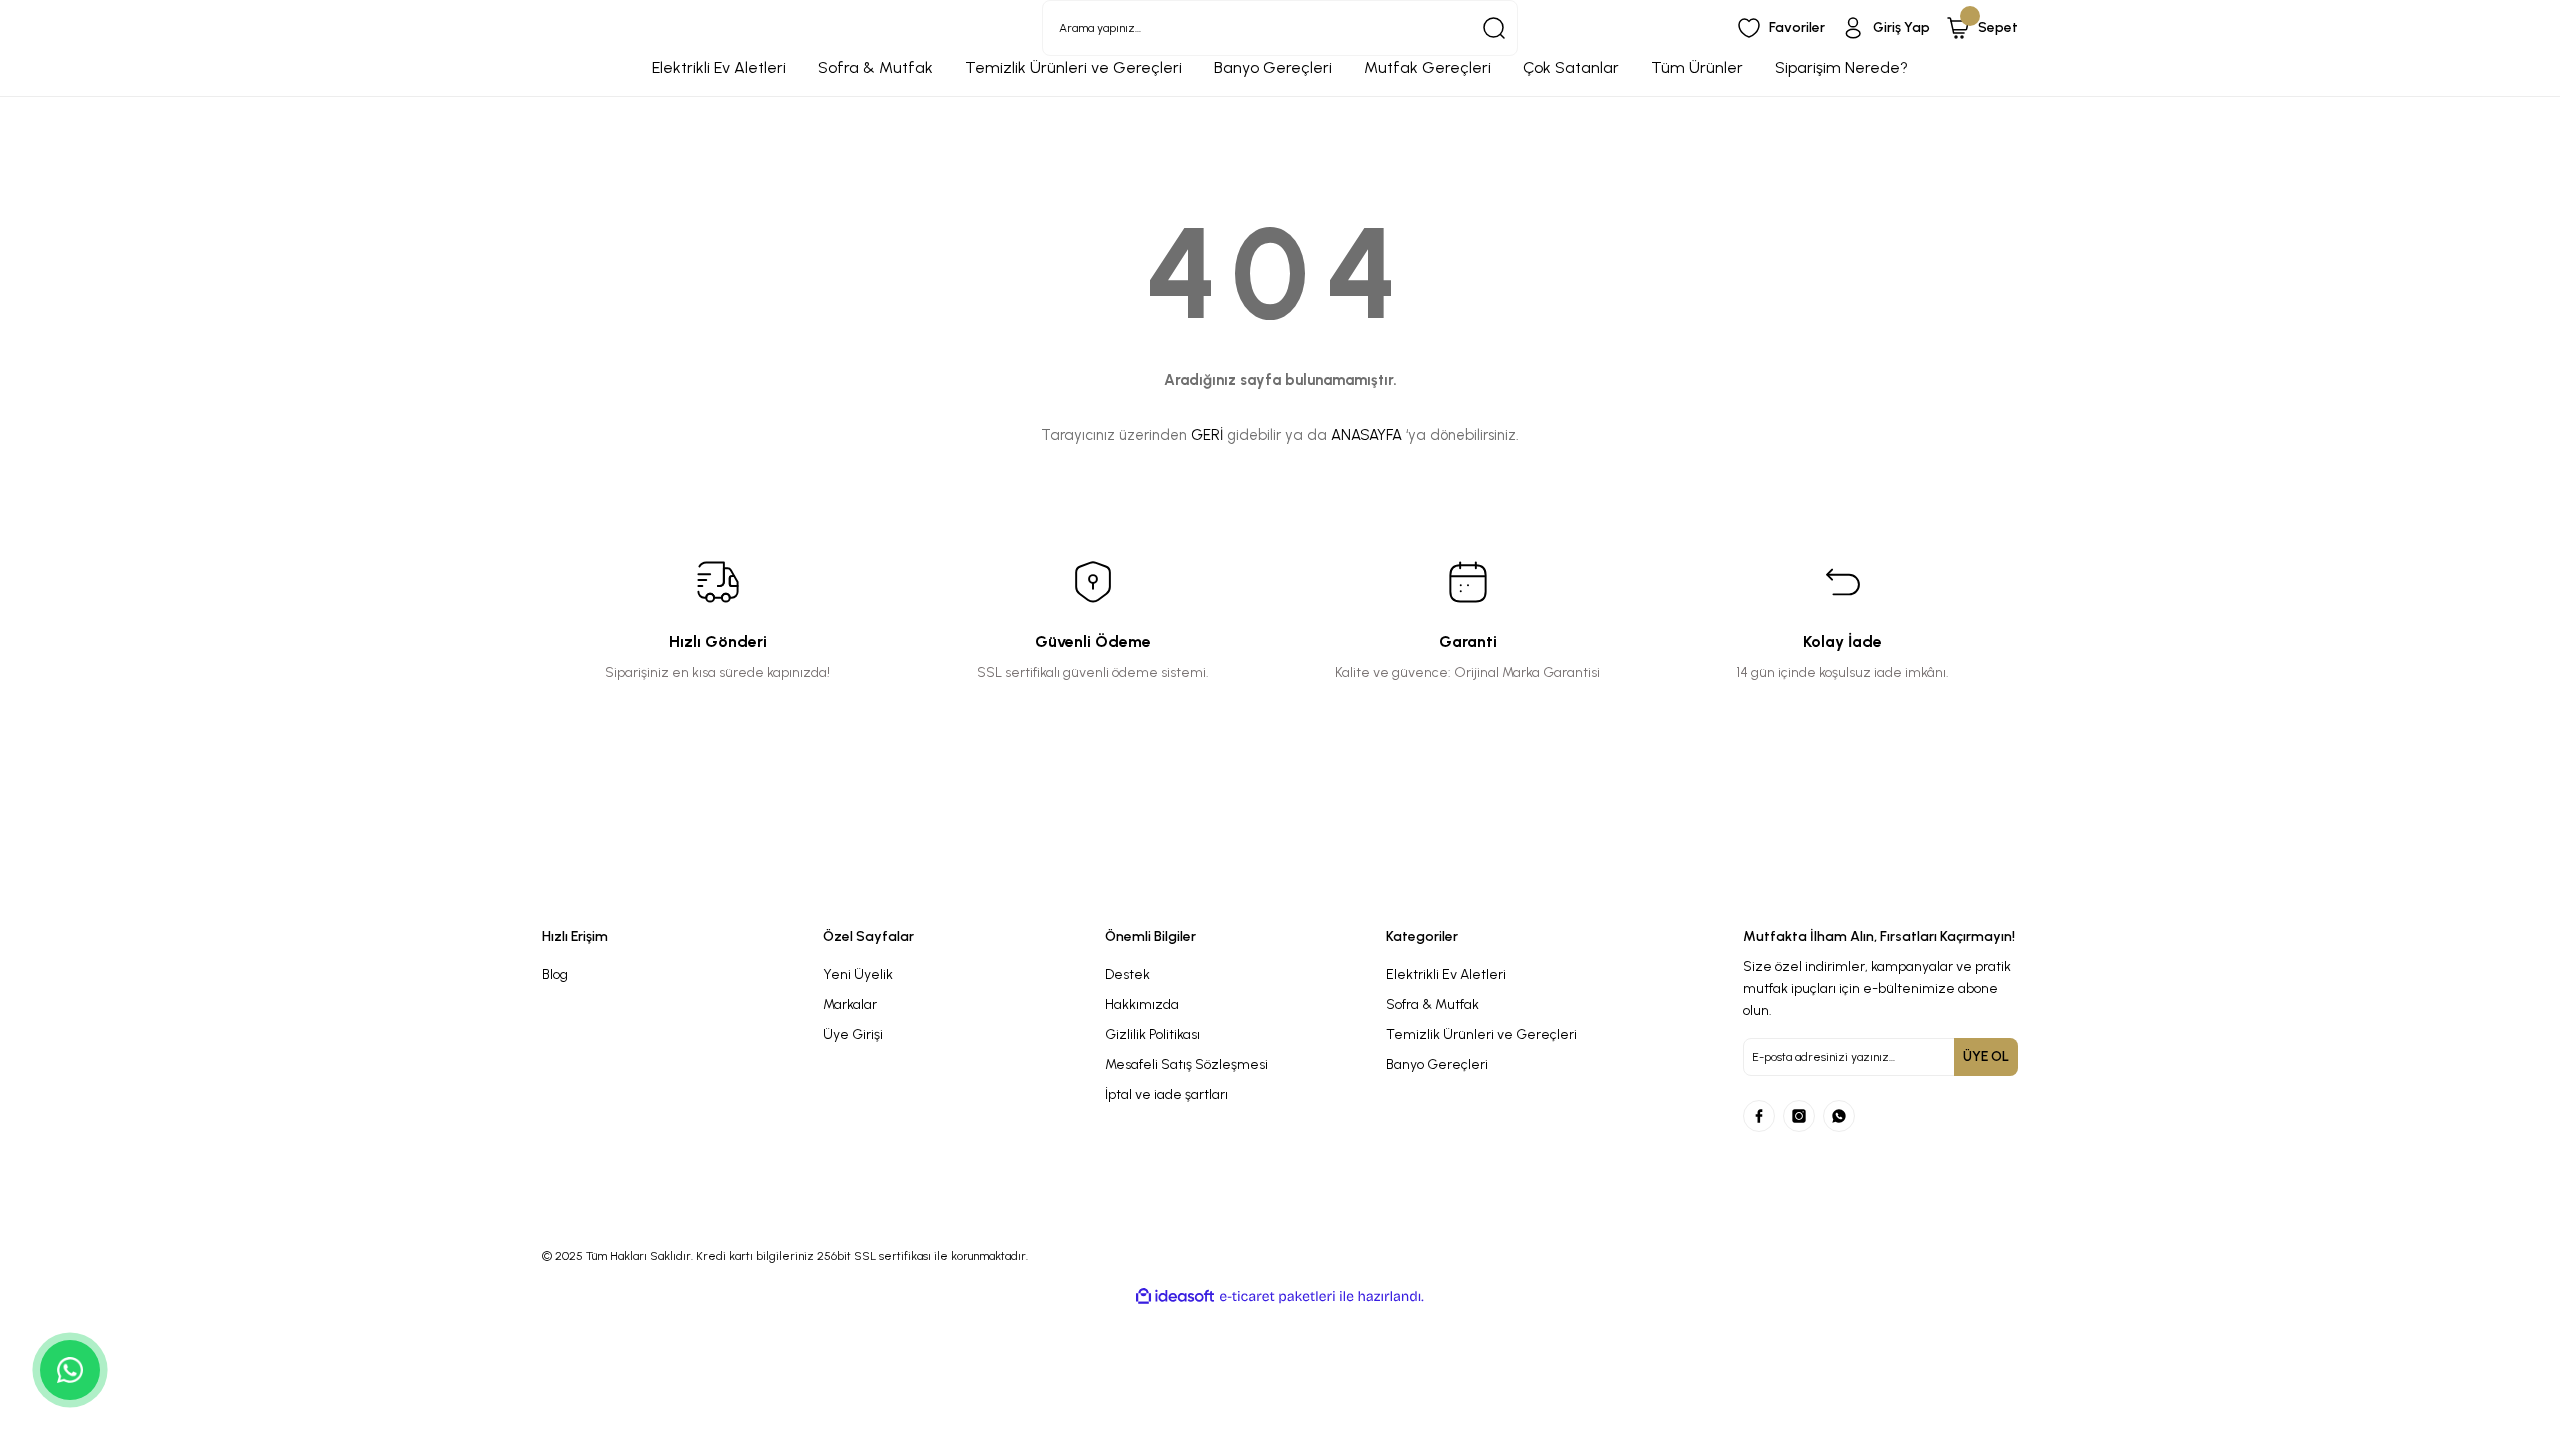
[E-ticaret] (1277, 1297)
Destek (1127, 974)
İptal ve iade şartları (1166, 1094)
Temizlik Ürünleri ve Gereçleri (1481, 1034)
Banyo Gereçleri (1437, 1064)
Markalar (850, 1004)
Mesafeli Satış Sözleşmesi (1186, 1064)
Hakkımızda (1142, 1004)
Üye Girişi (853, 1034)
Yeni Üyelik (858, 974)
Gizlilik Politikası (1152, 1034)
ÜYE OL (1986, 1056)
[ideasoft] (1175, 1296)
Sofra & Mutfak (1432, 1004)
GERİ (1207, 435)
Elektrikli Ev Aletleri (1446, 974)
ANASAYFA (1366, 435)
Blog (555, 974)
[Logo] (1092, 893)
